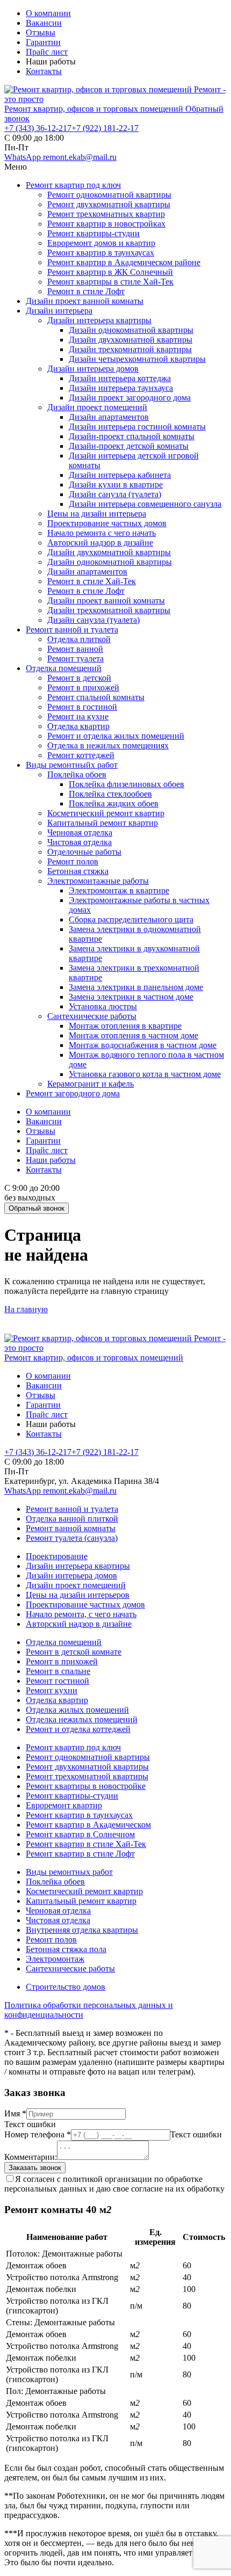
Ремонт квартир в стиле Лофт (80, 1854)
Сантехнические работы (92, 1016)
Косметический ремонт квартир (106, 813)
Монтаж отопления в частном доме (133, 1035)
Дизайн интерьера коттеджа (120, 378)
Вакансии (44, 23)
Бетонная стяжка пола (66, 1949)
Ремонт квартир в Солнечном (80, 1834)
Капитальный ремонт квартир (103, 823)
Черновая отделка (80, 832)
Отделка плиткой (79, 639)
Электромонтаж (55, 1959)
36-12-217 (38, 128)
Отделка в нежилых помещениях (108, 745)
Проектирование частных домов (107, 523)
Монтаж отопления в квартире (125, 1026)
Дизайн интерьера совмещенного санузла (145, 504)
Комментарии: (31, 2157)
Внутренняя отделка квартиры (82, 1930)
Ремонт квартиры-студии (93, 233)
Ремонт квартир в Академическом (88, 1825)
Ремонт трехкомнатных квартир (106, 214)
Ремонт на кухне (78, 716)
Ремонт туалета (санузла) (72, 1538)
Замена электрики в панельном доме (136, 987)
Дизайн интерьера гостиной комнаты (137, 427)
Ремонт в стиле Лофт (86, 291)
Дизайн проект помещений (97, 407)
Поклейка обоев (77, 774)
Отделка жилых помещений (77, 1710)
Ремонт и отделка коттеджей (78, 1729)
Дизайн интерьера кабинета (120, 475)
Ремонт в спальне (58, 1671)
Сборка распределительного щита (131, 919)
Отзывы (41, 32)
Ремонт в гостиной (82, 707)
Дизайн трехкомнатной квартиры (130, 349)
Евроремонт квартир (64, 1805)
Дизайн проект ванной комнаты (85, 301)
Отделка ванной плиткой (72, 1519)
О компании (48, 13)
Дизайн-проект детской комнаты (129, 446)
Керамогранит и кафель (91, 1084)
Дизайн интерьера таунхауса (121, 388)
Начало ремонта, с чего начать (81, 1614)
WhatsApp (24, 157)
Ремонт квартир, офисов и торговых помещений (95, 109)
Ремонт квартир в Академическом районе (124, 262)
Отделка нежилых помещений (82, 1719)
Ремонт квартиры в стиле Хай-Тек (110, 282)
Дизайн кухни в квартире (116, 485)
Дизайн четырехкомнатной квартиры (137, 359)
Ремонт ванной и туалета (72, 630)
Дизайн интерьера (59, 311)
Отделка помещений (64, 668)
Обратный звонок (37, 1208)
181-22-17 (105, 128)
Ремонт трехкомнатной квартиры (87, 1776)
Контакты (44, 71)
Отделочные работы (84, 852)
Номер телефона (38, 2134)
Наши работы (51, 1160)
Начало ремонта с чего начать (102, 533)
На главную (26, 1309)
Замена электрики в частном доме (131, 997)
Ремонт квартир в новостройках (106, 224)
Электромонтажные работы (98, 881)
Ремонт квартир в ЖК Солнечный (110, 272)
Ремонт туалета (75, 658)
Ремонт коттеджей (81, 755)
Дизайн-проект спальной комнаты (132, 436)
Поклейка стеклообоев (110, 794)
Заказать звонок (35, 2168)
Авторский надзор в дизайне (100, 543)
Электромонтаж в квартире (119, 890)
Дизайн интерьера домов (93, 369)
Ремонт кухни (52, 1690)
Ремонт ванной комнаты (71, 1528)
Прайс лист (47, 52)
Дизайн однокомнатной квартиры (131, 330)
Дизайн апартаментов (109, 417)
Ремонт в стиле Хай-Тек (92, 581)
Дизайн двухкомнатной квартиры (131, 340)
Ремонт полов (73, 861)
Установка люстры (103, 1006)
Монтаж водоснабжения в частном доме (143, 1045)
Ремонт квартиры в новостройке (86, 1786)
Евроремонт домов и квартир (101, 243)
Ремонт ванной (75, 649)
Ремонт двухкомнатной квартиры (109, 204)
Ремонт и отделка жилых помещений (116, 736)
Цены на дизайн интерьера (97, 514)
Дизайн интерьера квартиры (99, 320)
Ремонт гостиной (57, 1681)
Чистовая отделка (80, 842)
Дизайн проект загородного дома (130, 398)
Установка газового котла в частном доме (145, 1074)
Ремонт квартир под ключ (73, 185)
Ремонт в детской (79, 678)
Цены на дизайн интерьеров (78, 1595)
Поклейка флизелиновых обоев (127, 784)
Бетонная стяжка (78, 871)
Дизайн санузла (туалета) (115, 494)
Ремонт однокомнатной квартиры (109, 195)
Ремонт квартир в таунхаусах (101, 253)
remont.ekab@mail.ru (80, 157)
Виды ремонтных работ (69, 1872)
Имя (15, 2113)
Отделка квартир (78, 726)
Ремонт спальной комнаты (96, 697)
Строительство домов (66, 1987)
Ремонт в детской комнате (74, 1652)
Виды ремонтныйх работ (72, 765)
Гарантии (43, 42)
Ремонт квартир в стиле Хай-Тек (86, 1844)
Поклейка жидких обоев (114, 803)
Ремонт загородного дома (73, 1093)
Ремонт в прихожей (83, 687)
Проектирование (57, 1556)
